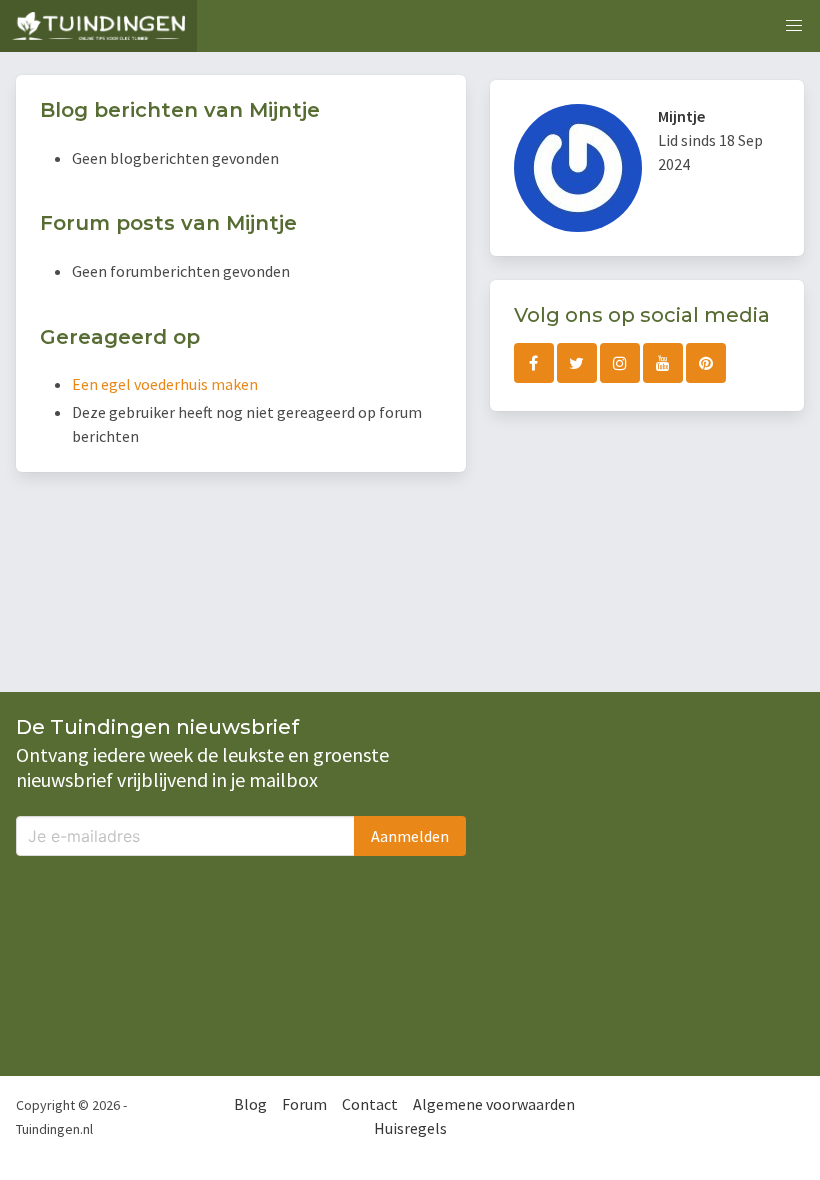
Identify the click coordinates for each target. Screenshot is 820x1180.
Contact (370, 1104)
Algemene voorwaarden (494, 1104)
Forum (304, 1104)
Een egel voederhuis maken (165, 384)
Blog (250, 1104)
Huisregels (410, 1128)
